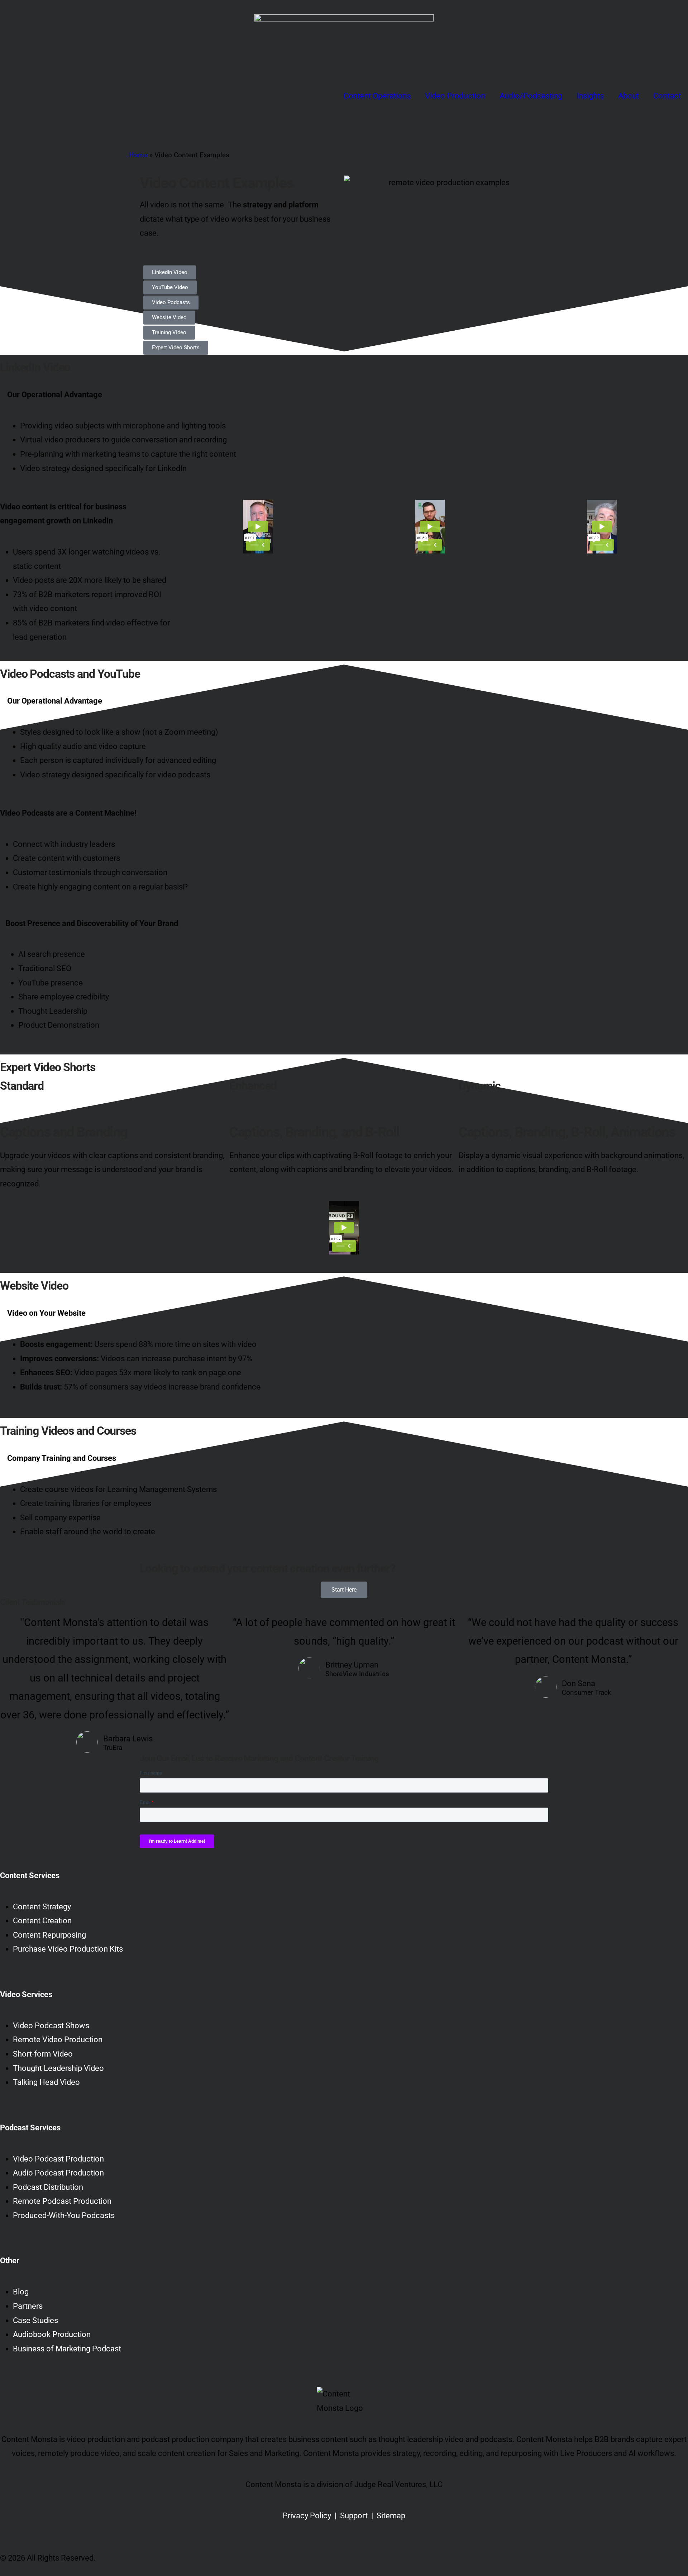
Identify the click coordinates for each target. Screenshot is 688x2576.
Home (138, 155)
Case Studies (35, 2320)
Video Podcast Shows (51, 2026)
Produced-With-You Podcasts (64, 2215)
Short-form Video (43, 2054)
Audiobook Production (52, 2334)
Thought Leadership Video (58, 2068)
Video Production (455, 96)
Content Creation (42, 1921)
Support (354, 2516)
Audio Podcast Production (58, 2173)
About (629, 96)
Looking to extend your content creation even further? (267, 1568)
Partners (28, 2306)
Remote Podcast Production (62, 2201)
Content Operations (377, 96)
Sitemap (391, 2516)
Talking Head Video (46, 2082)
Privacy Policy (307, 2516)
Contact (667, 96)
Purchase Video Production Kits (68, 1949)
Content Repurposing (49, 1935)
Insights (590, 96)
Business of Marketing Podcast (67, 2349)
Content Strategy (42, 1907)
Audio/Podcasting (531, 96)
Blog (21, 2292)
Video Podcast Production (58, 2159)
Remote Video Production (58, 2040)
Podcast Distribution (48, 2187)
